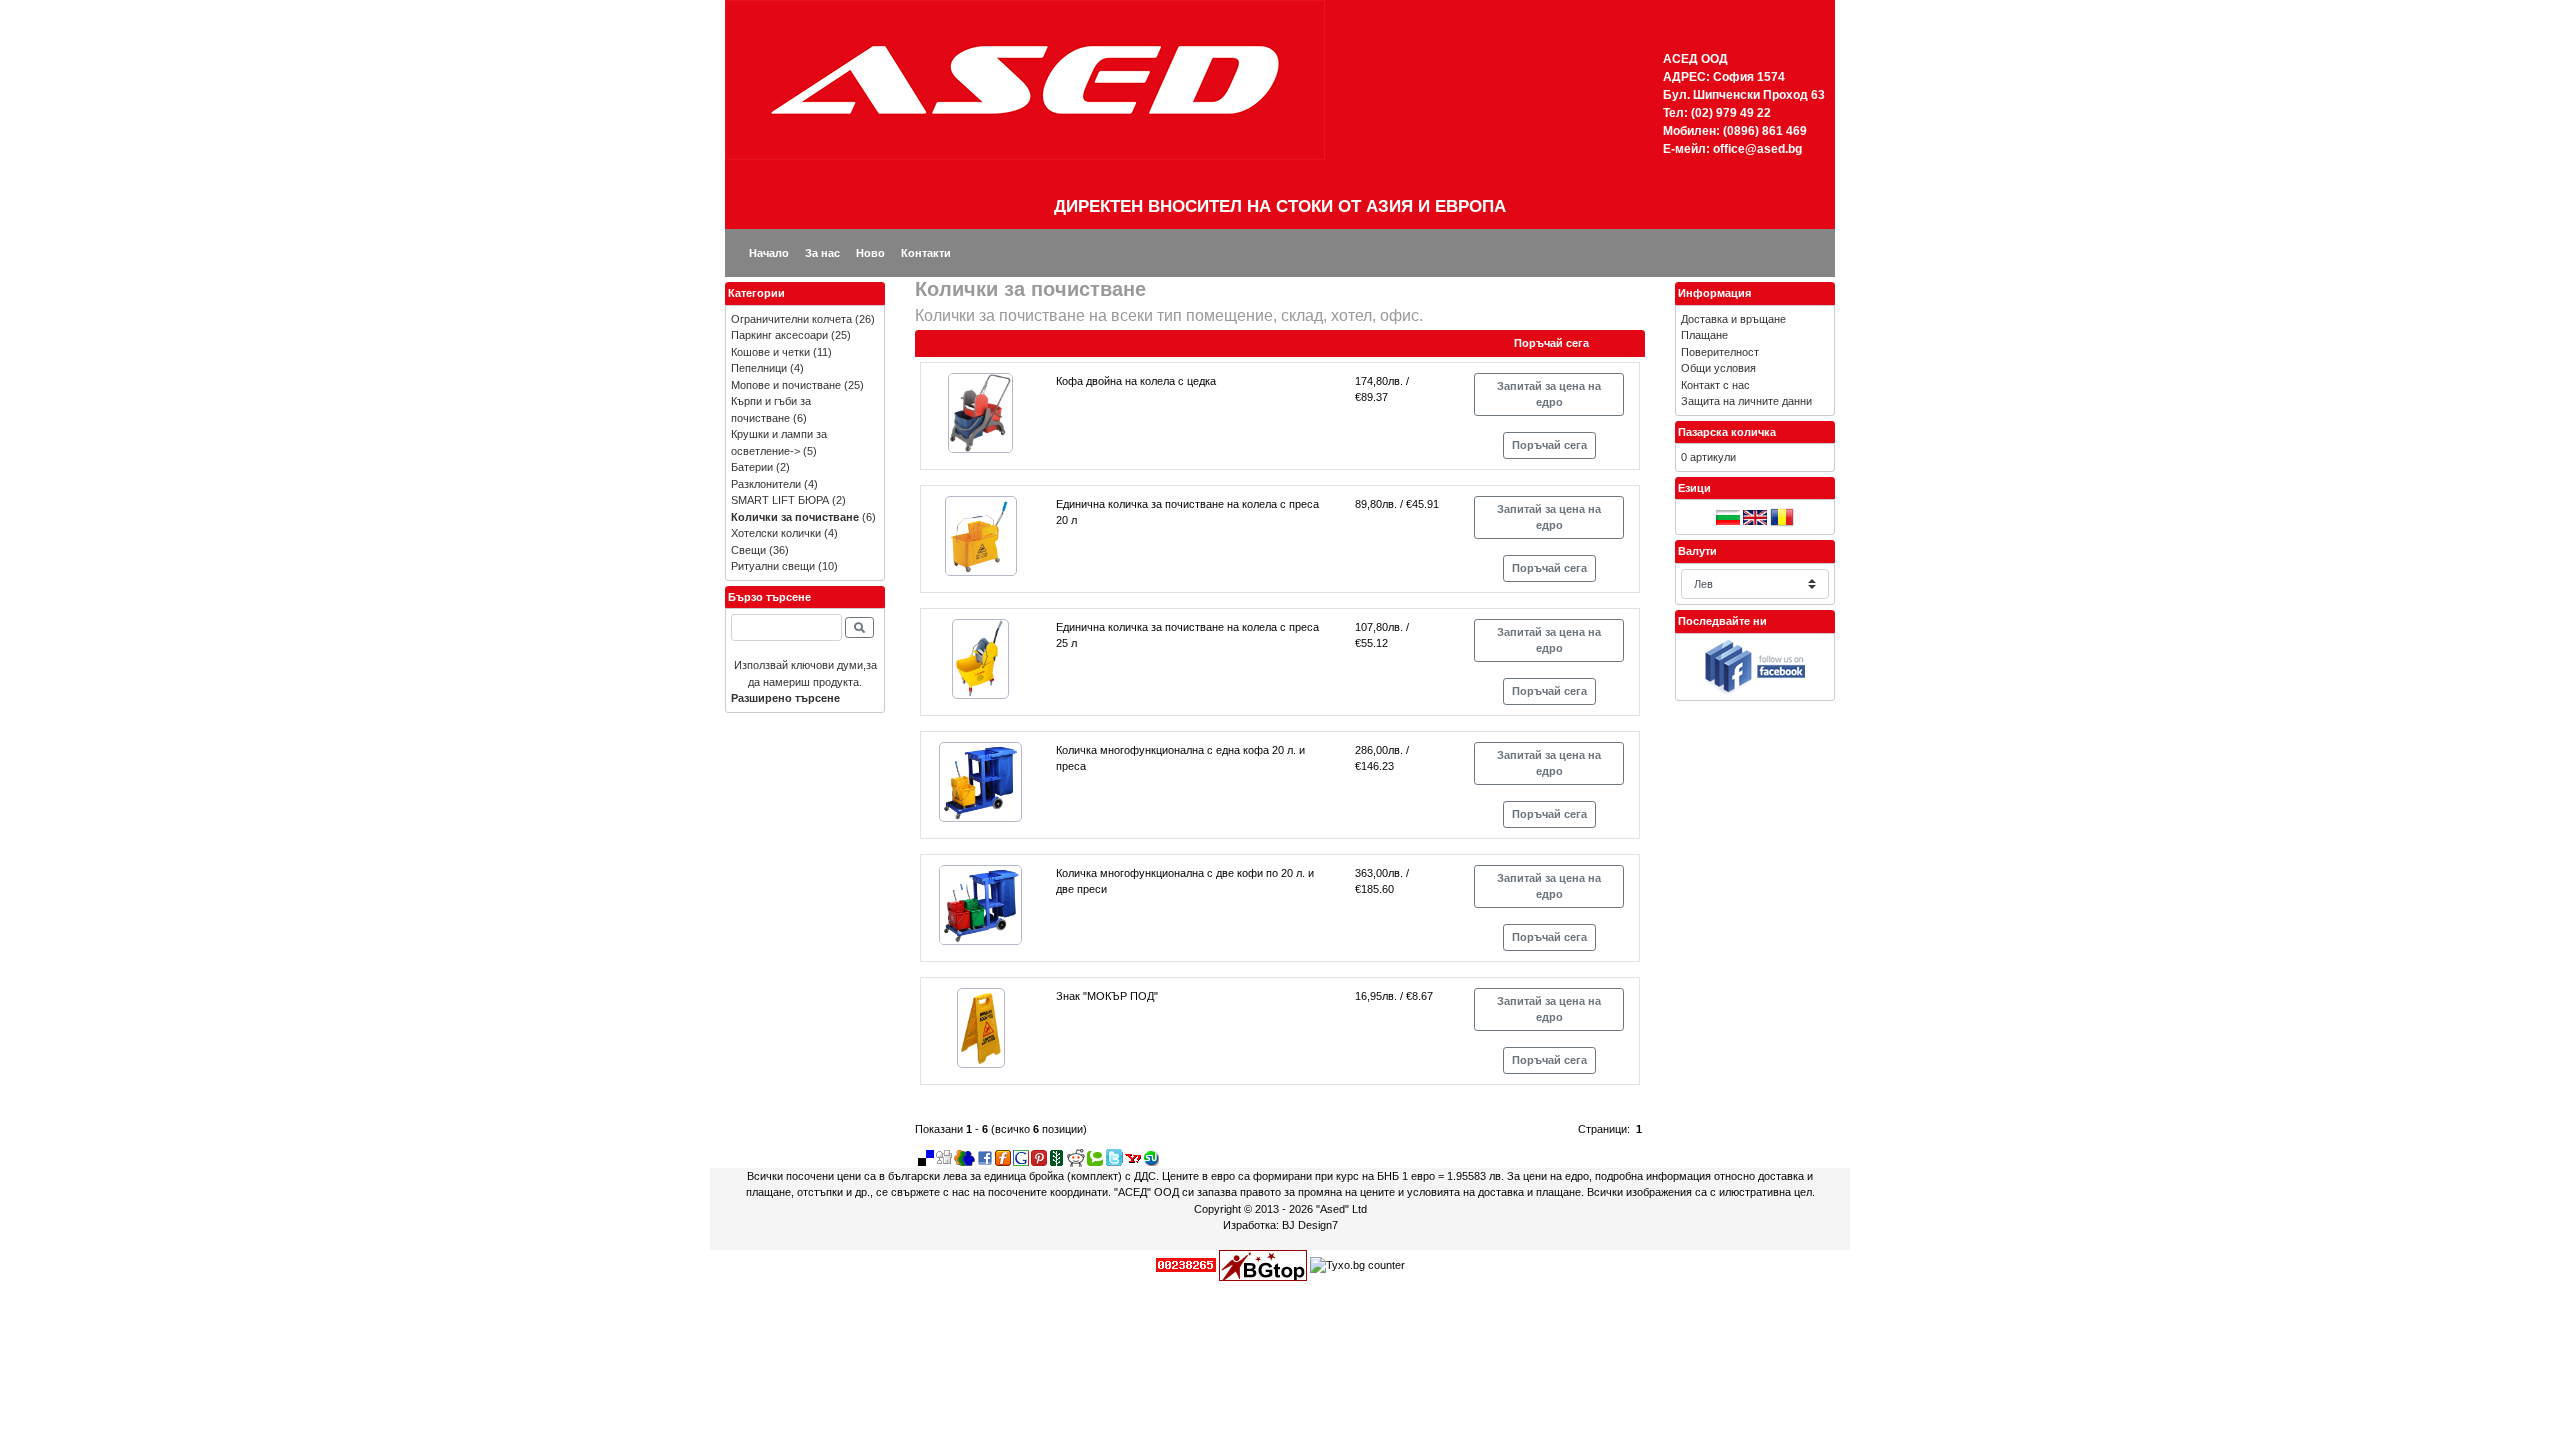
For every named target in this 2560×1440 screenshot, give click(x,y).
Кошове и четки (770, 352)
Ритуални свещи (773, 566)
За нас (822, 253)
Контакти (926, 253)
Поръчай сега (1549, 445)
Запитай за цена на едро (1549, 394)
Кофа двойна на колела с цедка (1136, 381)
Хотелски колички (776, 533)
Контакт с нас (1715, 385)
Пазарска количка (1727, 432)
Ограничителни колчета (791, 319)
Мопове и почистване (786, 385)
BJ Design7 (1310, 1225)
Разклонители (766, 484)
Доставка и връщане (1733, 319)
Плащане (1704, 335)
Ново (870, 253)
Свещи (748, 550)
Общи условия (1718, 368)
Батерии (752, 467)
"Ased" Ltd (1341, 1209)
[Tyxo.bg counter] (1357, 1264)
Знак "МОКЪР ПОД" (1107, 996)
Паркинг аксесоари (779, 335)
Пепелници (759, 368)
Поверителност (1720, 352)
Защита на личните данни (1746, 401)
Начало (769, 253)
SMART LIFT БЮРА (780, 500)
